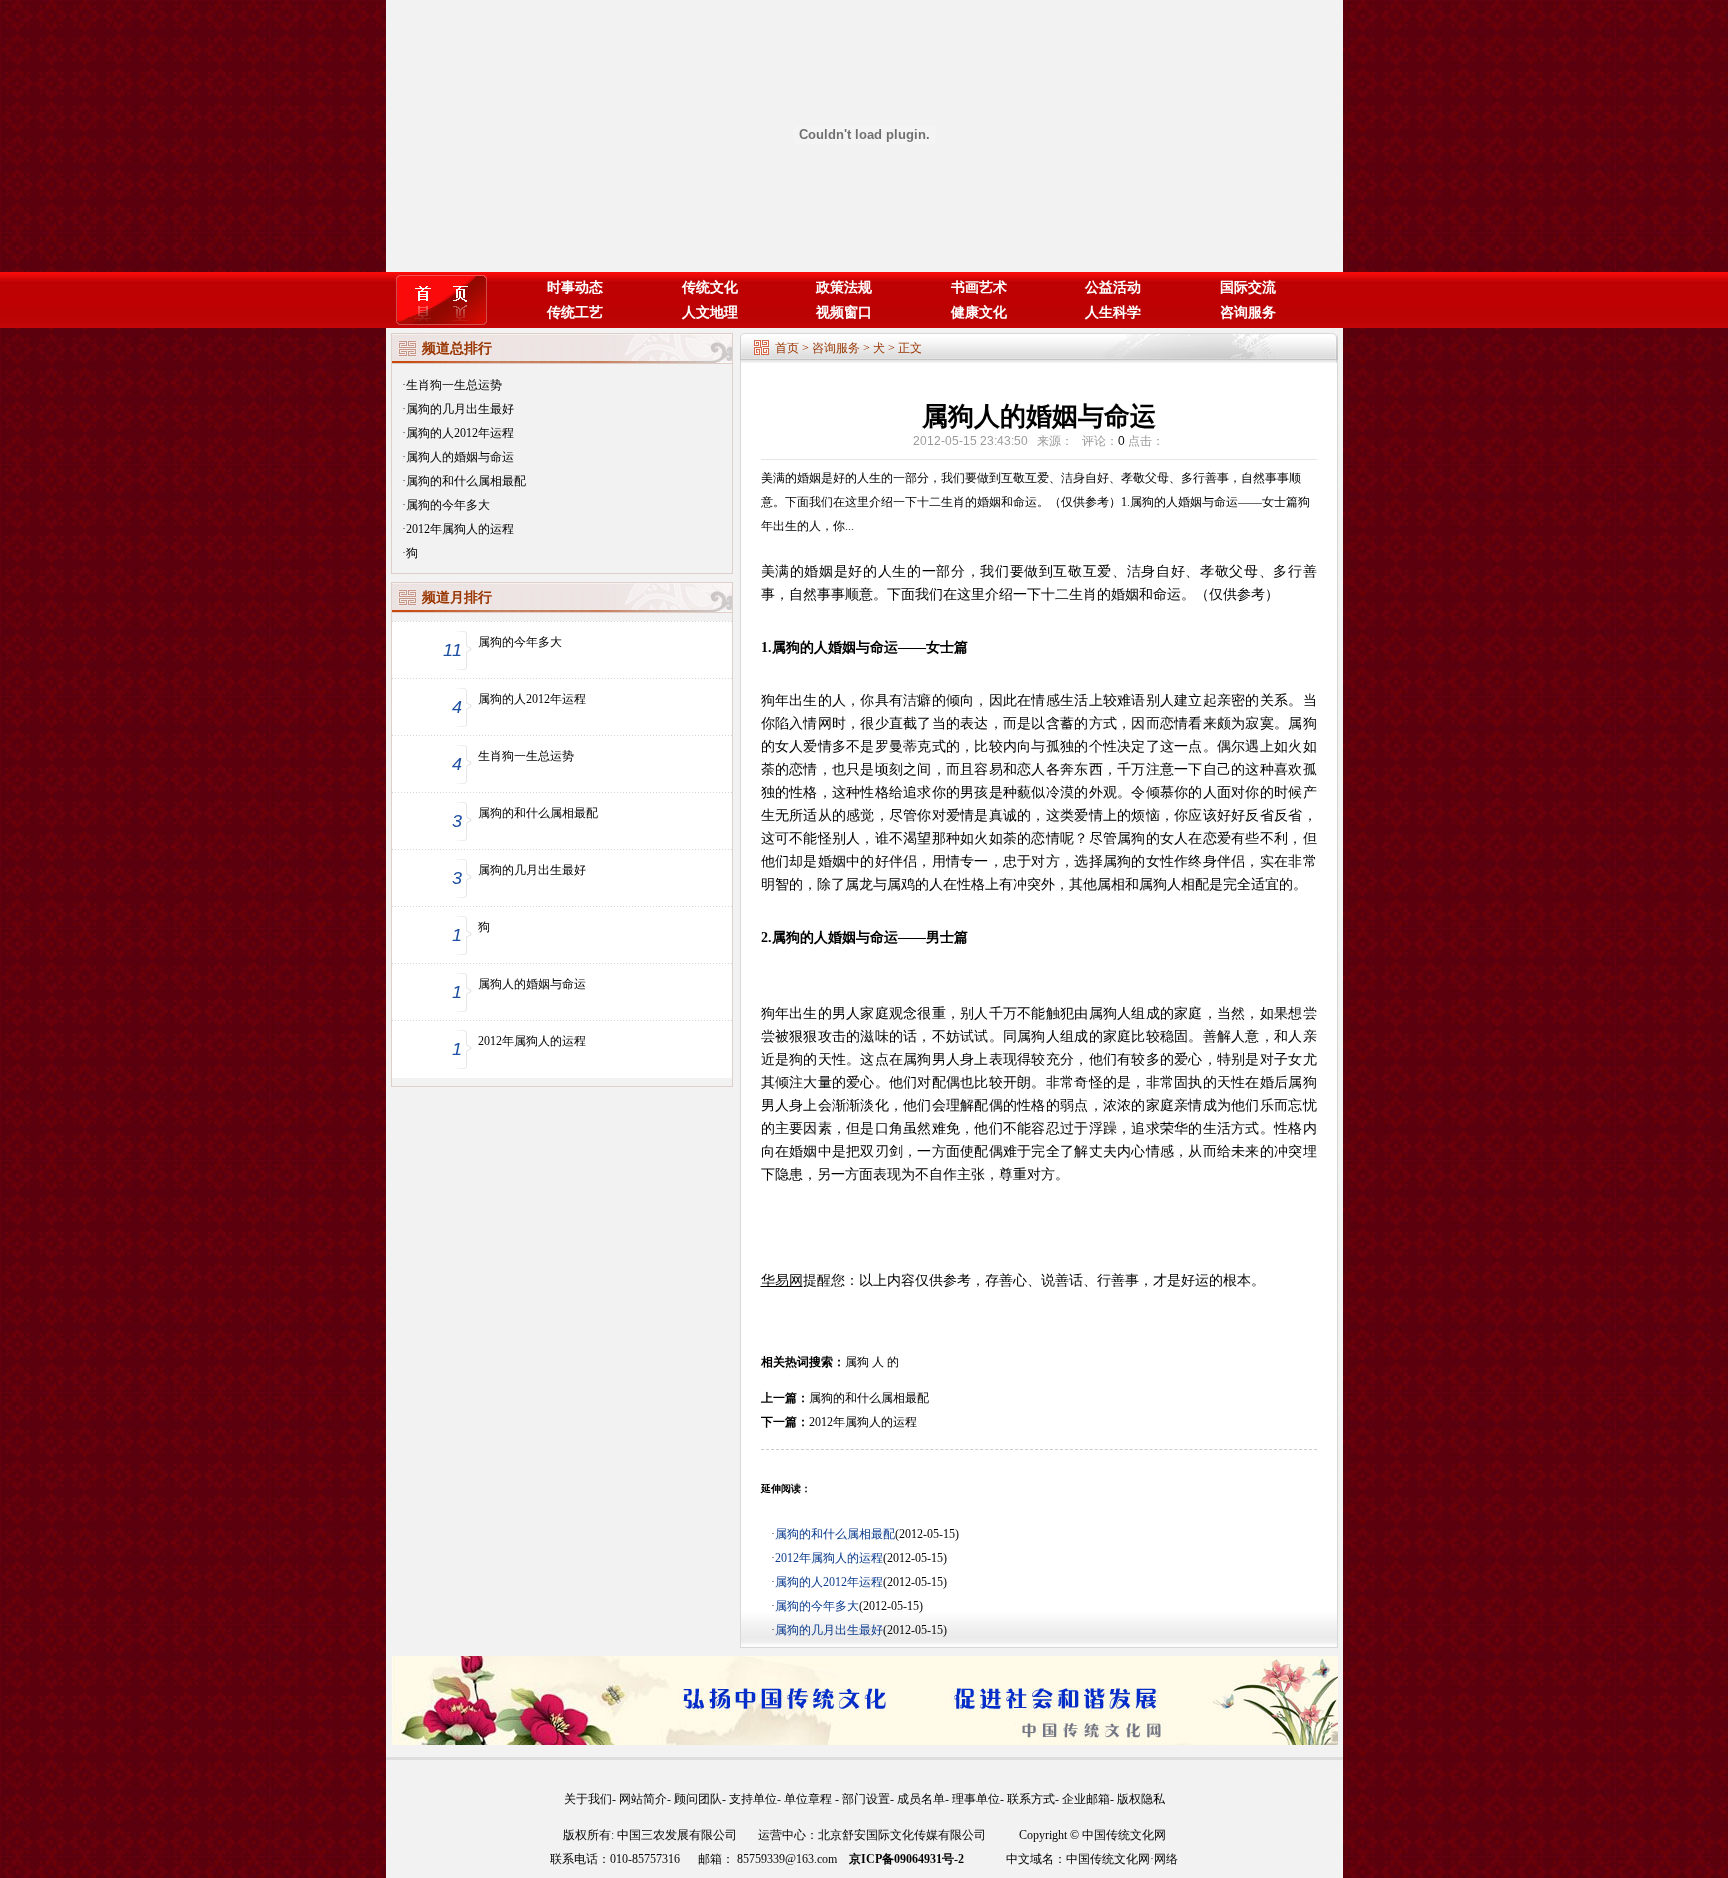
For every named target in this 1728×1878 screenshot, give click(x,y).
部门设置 (866, 1799)
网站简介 (643, 1799)
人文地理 (710, 312)
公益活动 (1113, 287)
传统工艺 (575, 312)
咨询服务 (1248, 312)
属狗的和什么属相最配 (466, 481)
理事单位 (976, 1799)
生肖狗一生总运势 (454, 385)
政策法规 (844, 287)
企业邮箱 (1086, 1799)
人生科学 (1113, 312)
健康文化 (979, 312)
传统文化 (710, 287)
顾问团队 (698, 1799)
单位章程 (809, 1799)
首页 (787, 348)
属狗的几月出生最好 (460, 409)
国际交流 (1248, 287)
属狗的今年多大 (448, 505)
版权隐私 (1141, 1799)
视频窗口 (844, 312)
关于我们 (588, 1799)
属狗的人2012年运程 (460, 433)
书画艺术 (979, 287)
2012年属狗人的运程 (460, 529)
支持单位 (753, 1799)
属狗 (857, 1362)
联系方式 (1031, 1799)
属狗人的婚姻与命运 (460, 457)
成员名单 (921, 1799)
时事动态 (575, 287)
